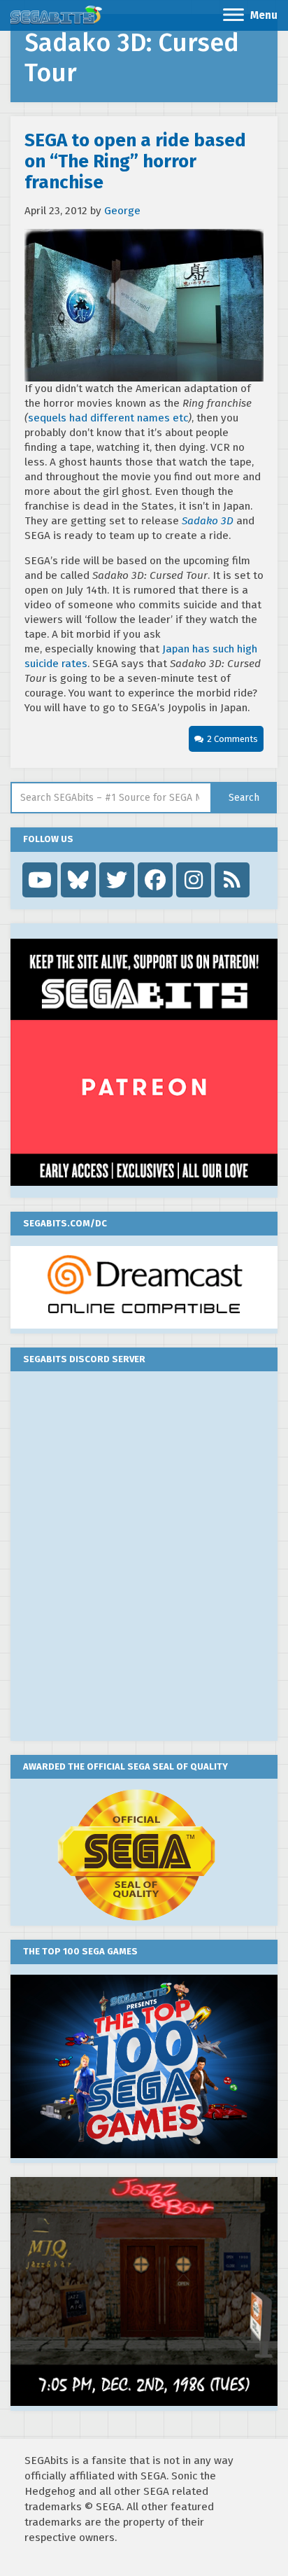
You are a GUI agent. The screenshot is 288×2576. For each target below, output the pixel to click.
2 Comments (232, 739)
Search (244, 798)
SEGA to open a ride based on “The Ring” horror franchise (135, 161)
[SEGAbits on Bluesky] (78, 880)
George (122, 211)
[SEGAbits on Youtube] (40, 880)
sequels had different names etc (108, 418)
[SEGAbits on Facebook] (155, 880)
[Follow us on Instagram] (194, 880)
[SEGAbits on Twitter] (117, 880)
